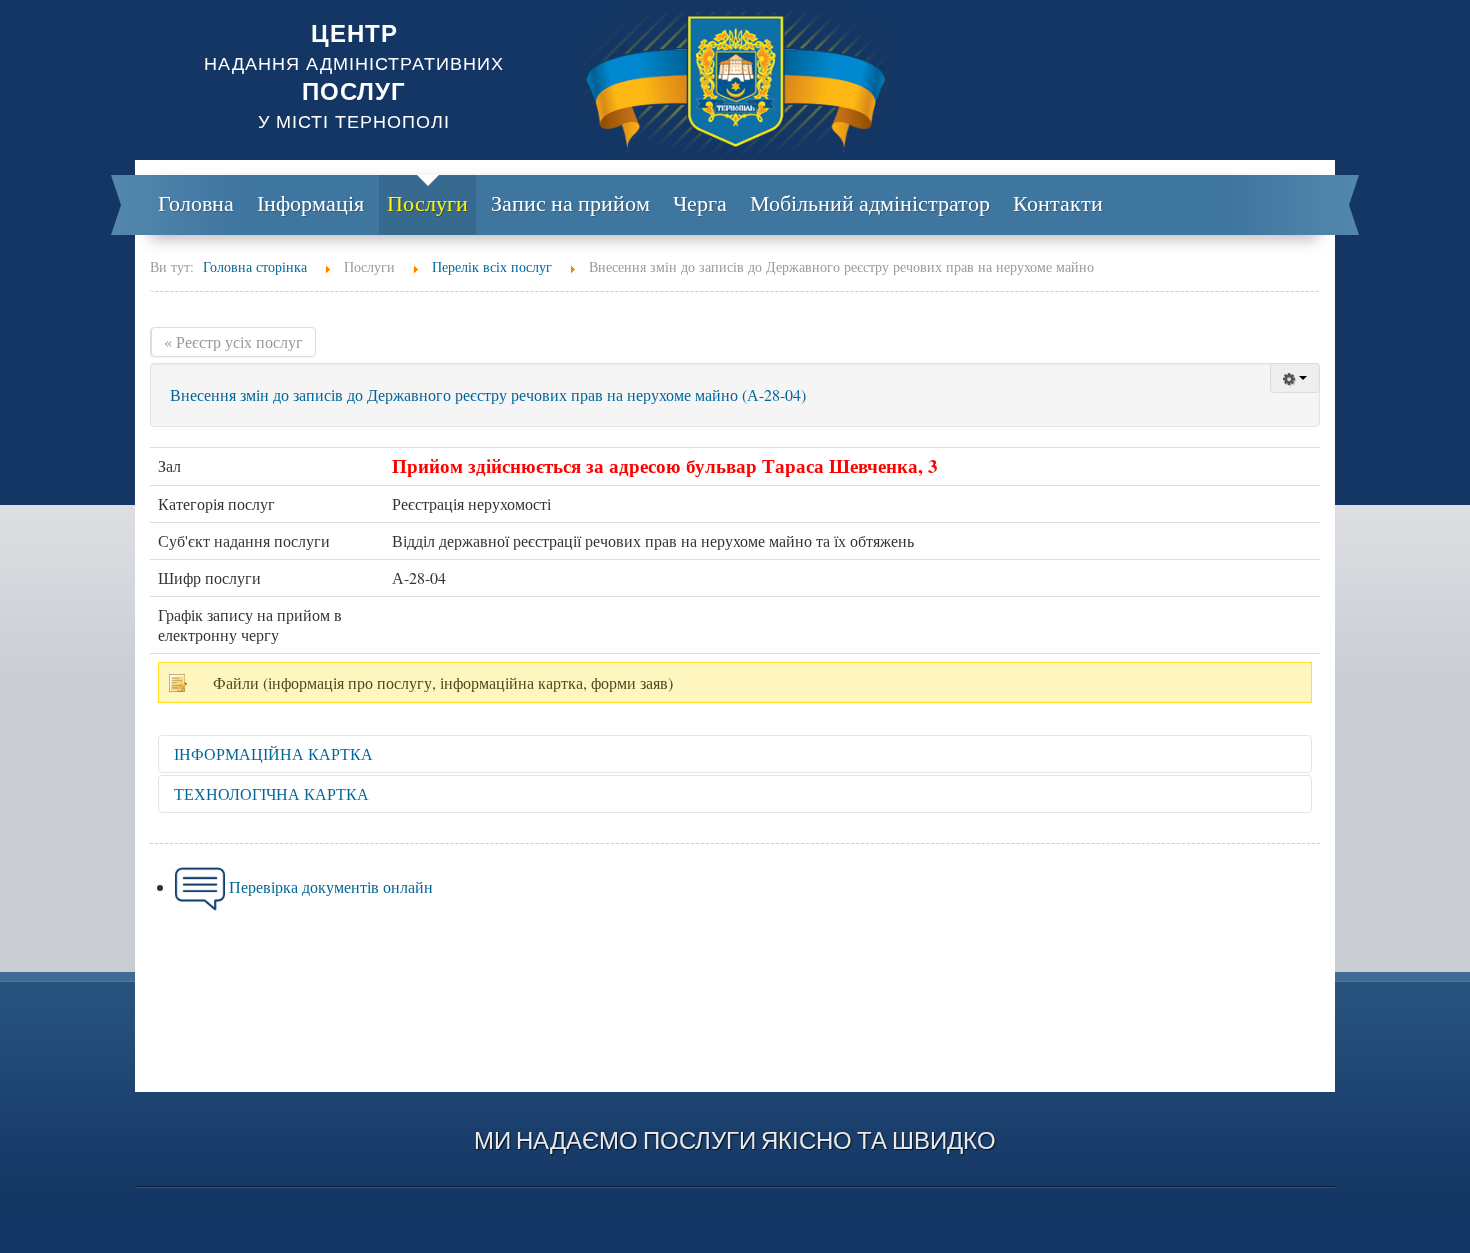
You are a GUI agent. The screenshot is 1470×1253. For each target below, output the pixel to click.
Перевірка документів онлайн (331, 886)
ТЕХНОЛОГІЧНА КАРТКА (271, 793)
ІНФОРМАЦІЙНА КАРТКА (273, 753)
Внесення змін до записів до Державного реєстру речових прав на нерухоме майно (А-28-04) (488, 394)
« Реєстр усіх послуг (233, 341)
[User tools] (1295, 378)
